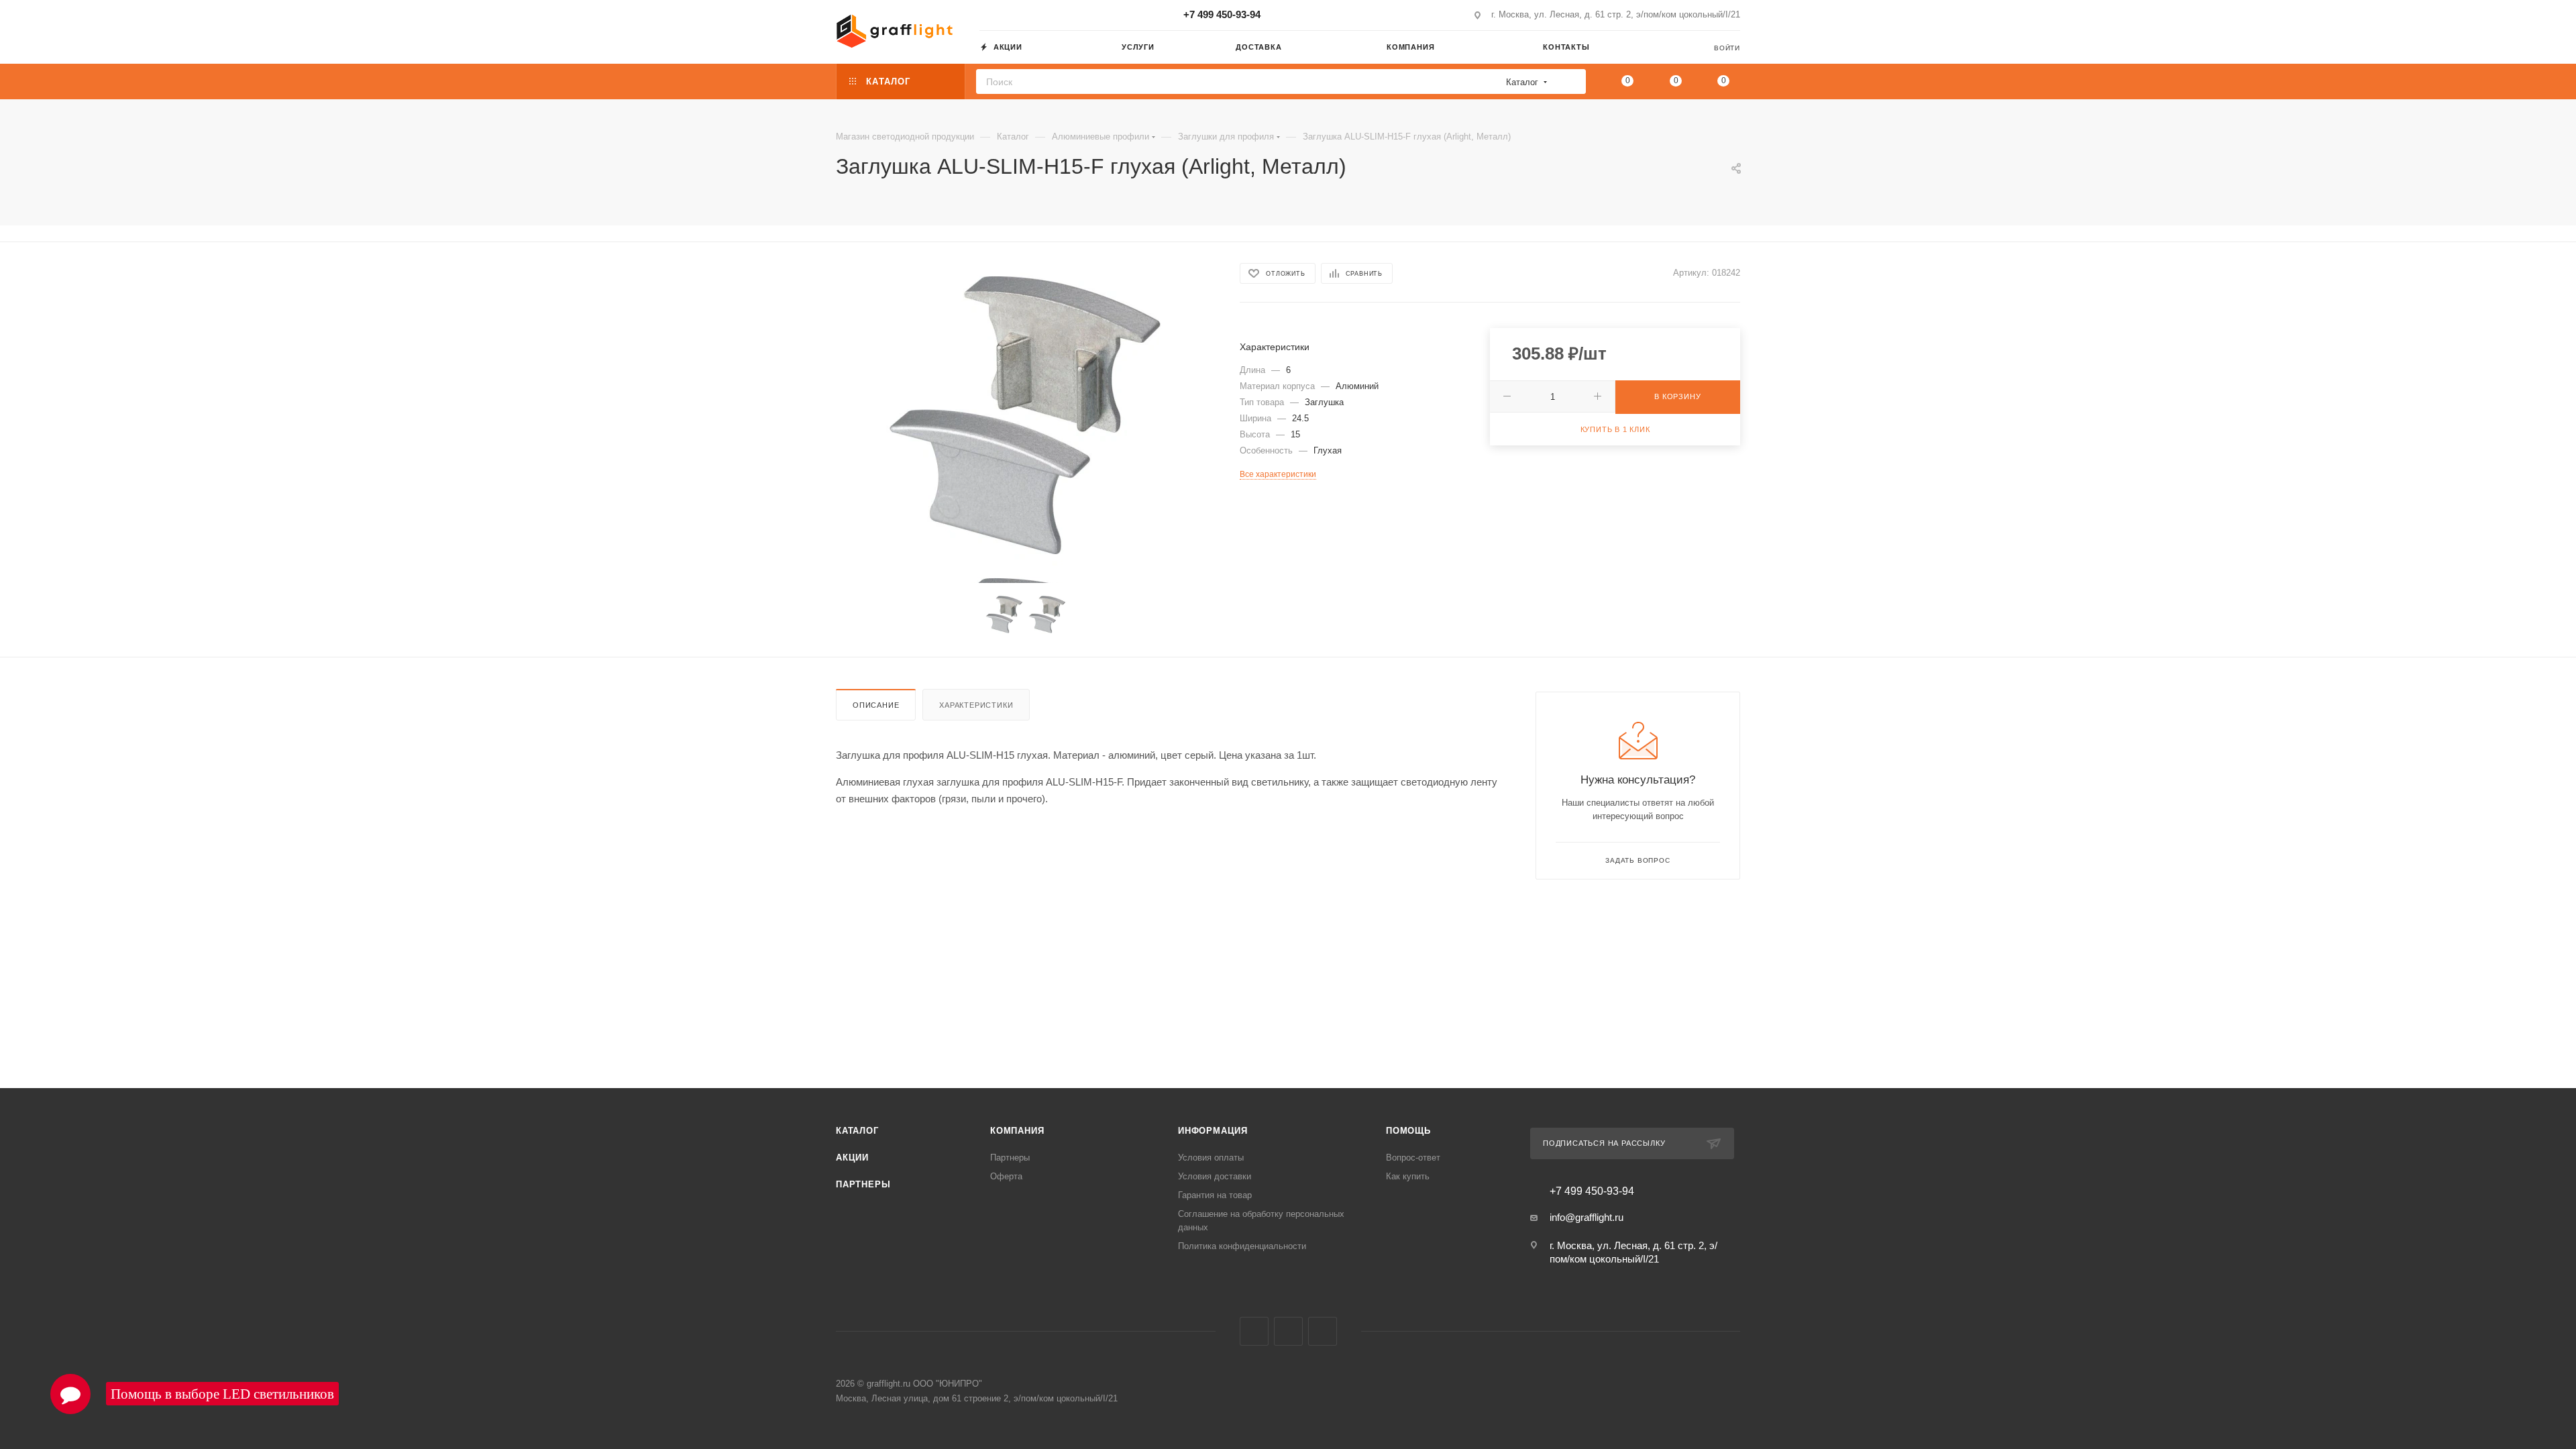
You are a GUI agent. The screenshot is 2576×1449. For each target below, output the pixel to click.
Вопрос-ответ (1413, 1158)
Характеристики (976, 705)
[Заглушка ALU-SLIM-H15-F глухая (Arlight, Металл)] (1026, 415)
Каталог (857, 1131)
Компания (1017, 1131)
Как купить (1408, 1176)
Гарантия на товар (1215, 1195)
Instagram (1254, 1331)
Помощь (1408, 1131)
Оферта (1006, 1176)
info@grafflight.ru (1587, 1217)
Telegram (1288, 1331)
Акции (852, 1158)
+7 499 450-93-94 (1222, 14)
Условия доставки (1215, 1176)
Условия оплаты (1211, 1158)
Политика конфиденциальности (1242, 1246)
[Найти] (1571, 82)
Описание (876, 705)
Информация (1213, 1131)
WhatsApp (1323, 1331)
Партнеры (863, 1184)
